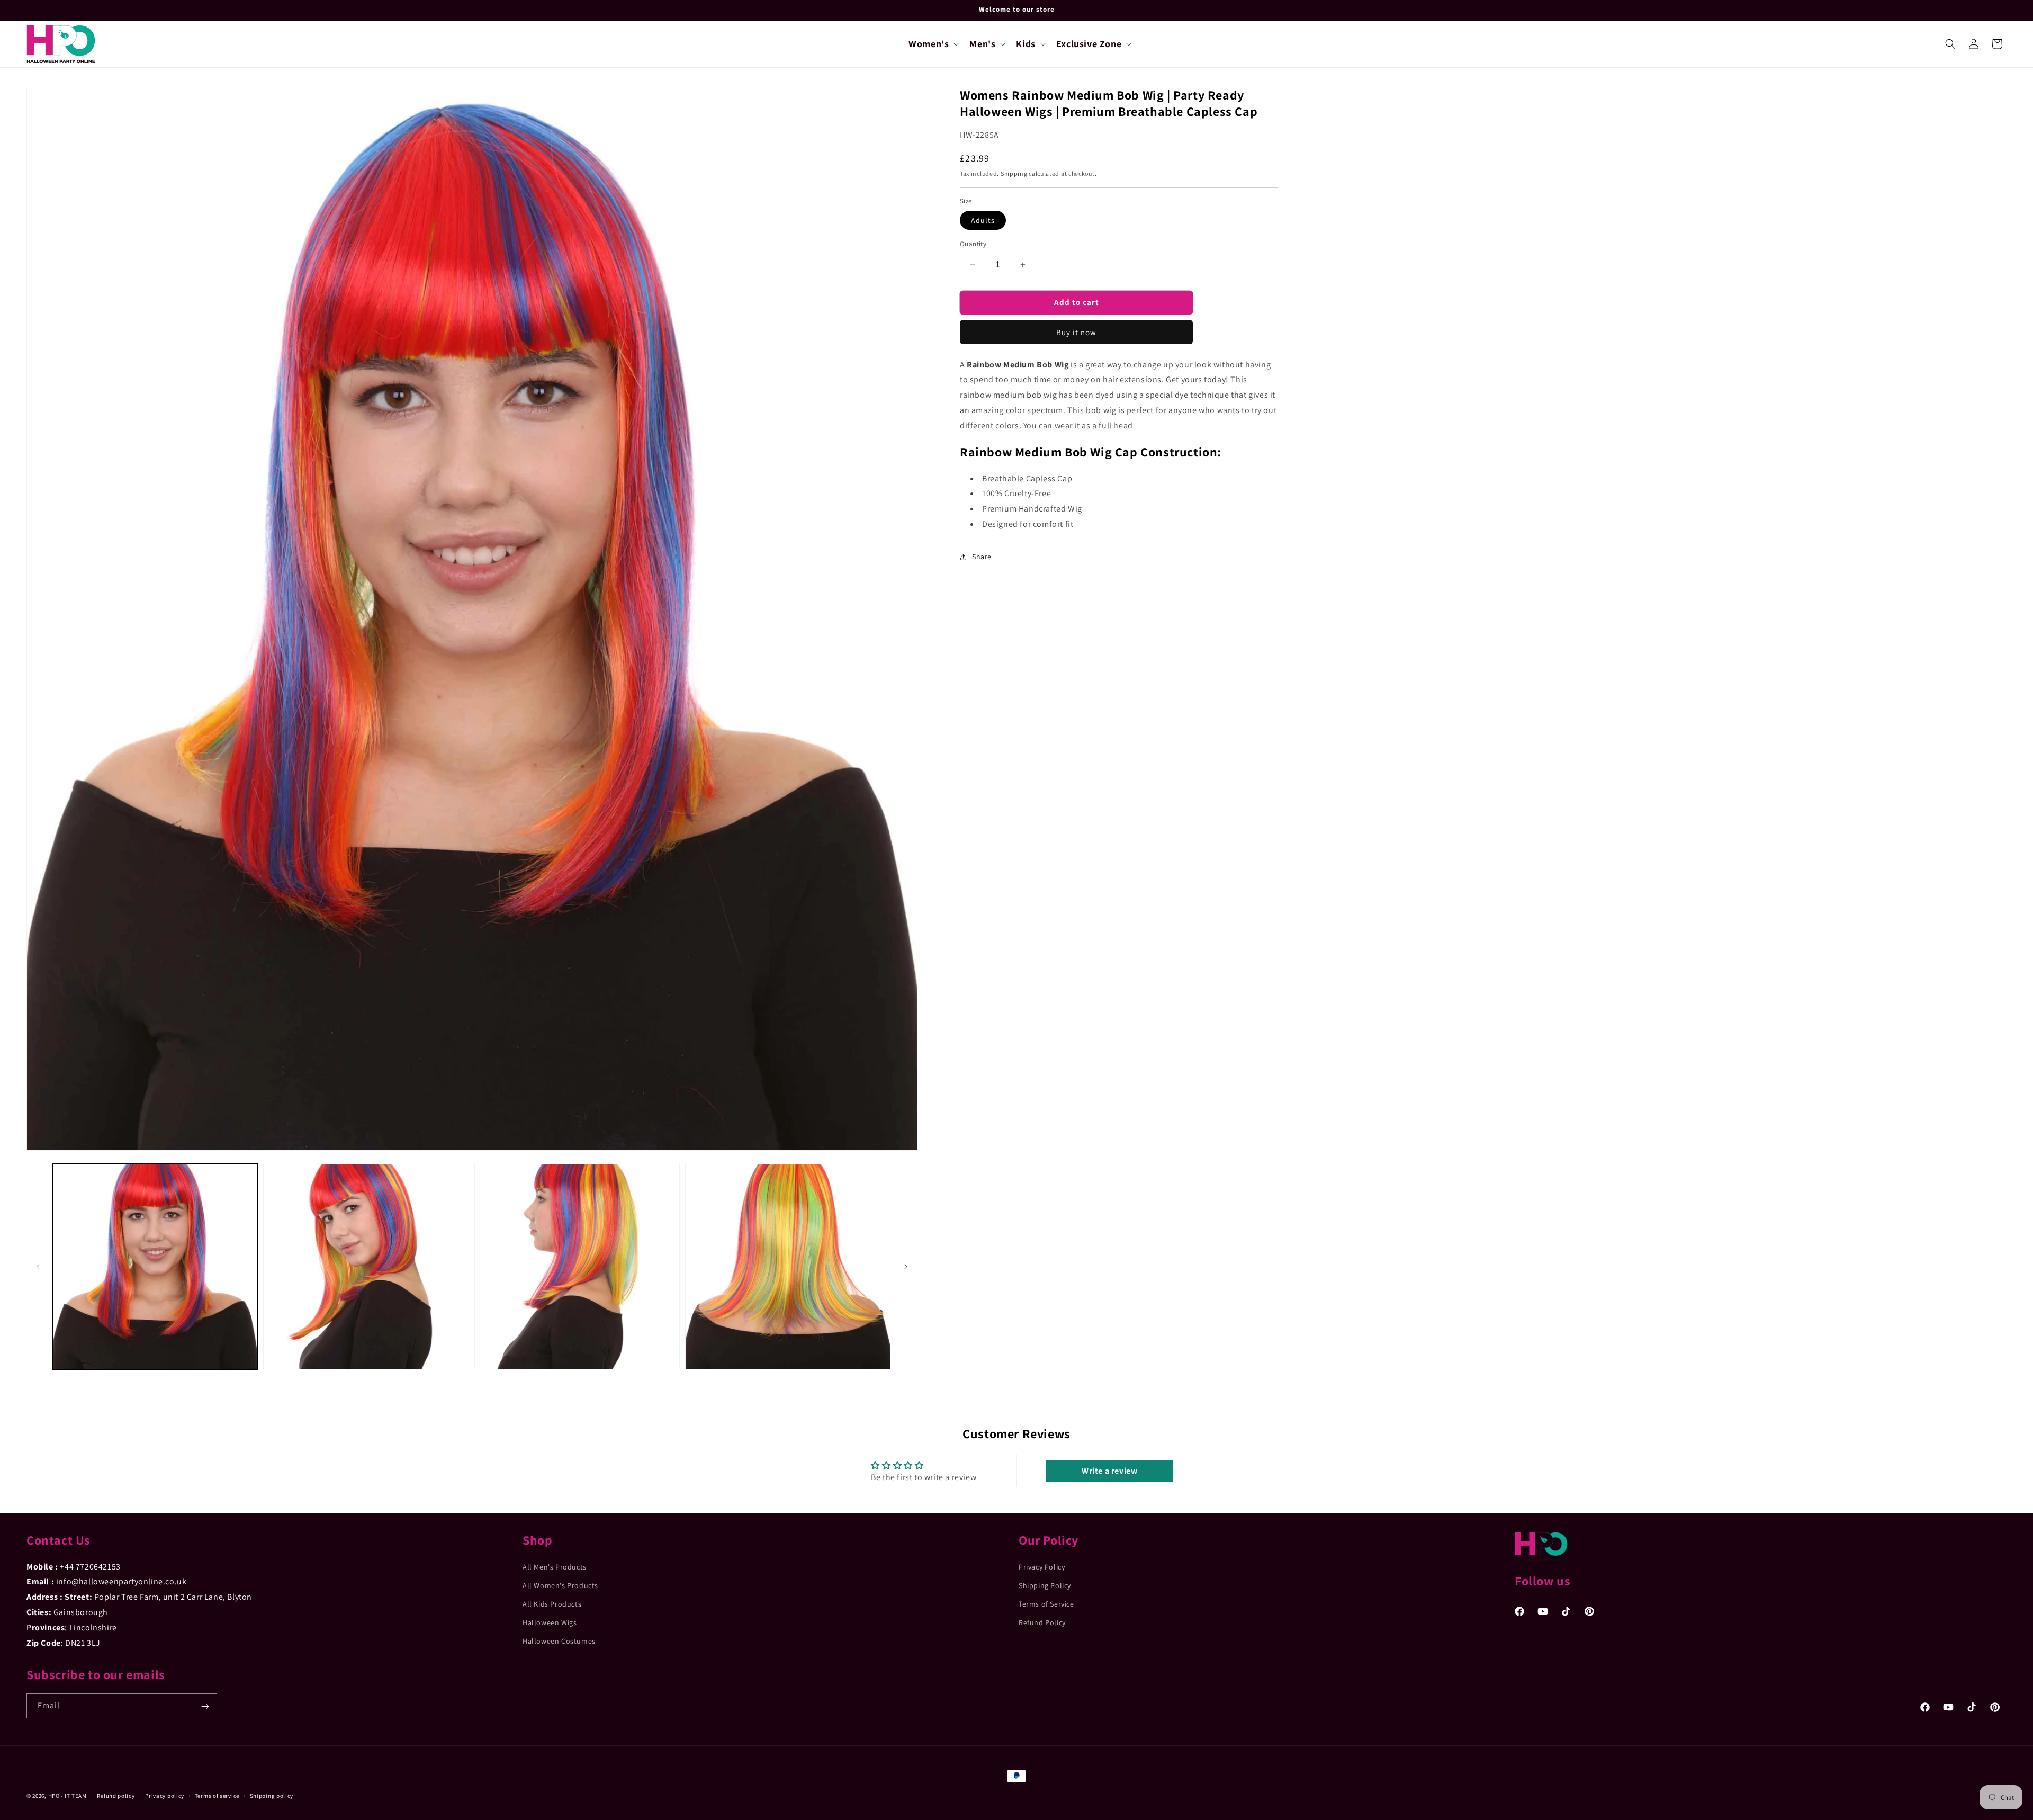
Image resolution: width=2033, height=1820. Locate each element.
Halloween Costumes (559, 1641)
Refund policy (116, 1795)
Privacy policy (165, 1795)
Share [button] (982, 557)
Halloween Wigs (550, 1622)
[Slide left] (38, 1267)
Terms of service (217, 1795)
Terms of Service (1046, 1604)
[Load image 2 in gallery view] (366, 1267)
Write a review (1109, 1471)
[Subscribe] (205, 1706)
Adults (983, 220)
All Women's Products (560, 1585)
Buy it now (1076, 332)
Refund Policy (1042, 1622)
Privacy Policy (1042, 1566)
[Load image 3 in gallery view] (577, 1267)
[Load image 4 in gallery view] (788, 1267)
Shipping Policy (1045, 1585)
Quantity (973, 244)
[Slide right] (906, 1267)
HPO (54, 1796)
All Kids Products (552, 1604)
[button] (933, 44)
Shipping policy (272, 1795)
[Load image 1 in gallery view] (155, 1267)
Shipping (1014, 173)
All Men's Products (555, 1566)
